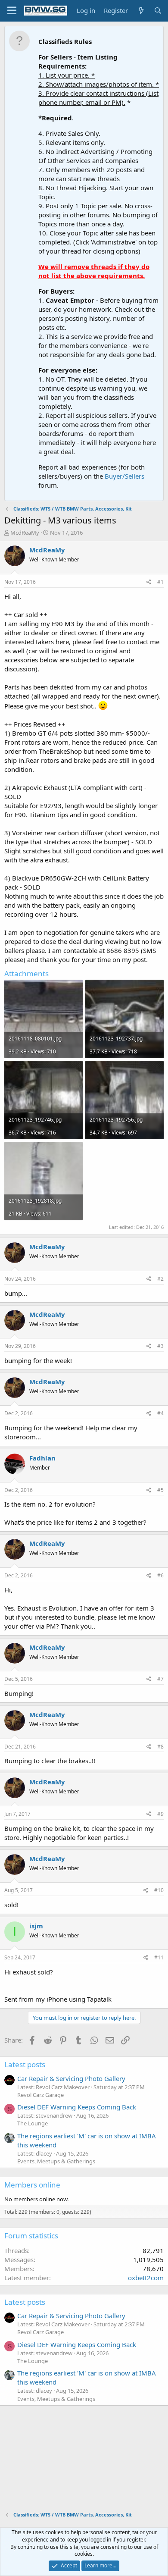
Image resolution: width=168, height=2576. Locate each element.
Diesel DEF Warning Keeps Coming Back (77, 2107)
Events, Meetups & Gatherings (56, 2161)
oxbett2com (146, 2278)
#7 (160, 1679)
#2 (160, 1279)
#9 (160, 1814)
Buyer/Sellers (124, 476)
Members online (32, 2185)
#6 (160, 1575)
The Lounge (33, 2123)
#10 (159, 1890)
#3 (160, 1346)
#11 (159, 1957)
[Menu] (12, 11)
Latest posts (25, 2064)
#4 (160, 1413)
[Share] (149, 582)
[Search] (158, 11)
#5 (160, 1490)
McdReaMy (25, 533)
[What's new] (141, 11)
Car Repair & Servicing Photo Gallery (71, 2078)
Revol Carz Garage (40, 2095)
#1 (160, 582)
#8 (160, 1747)
